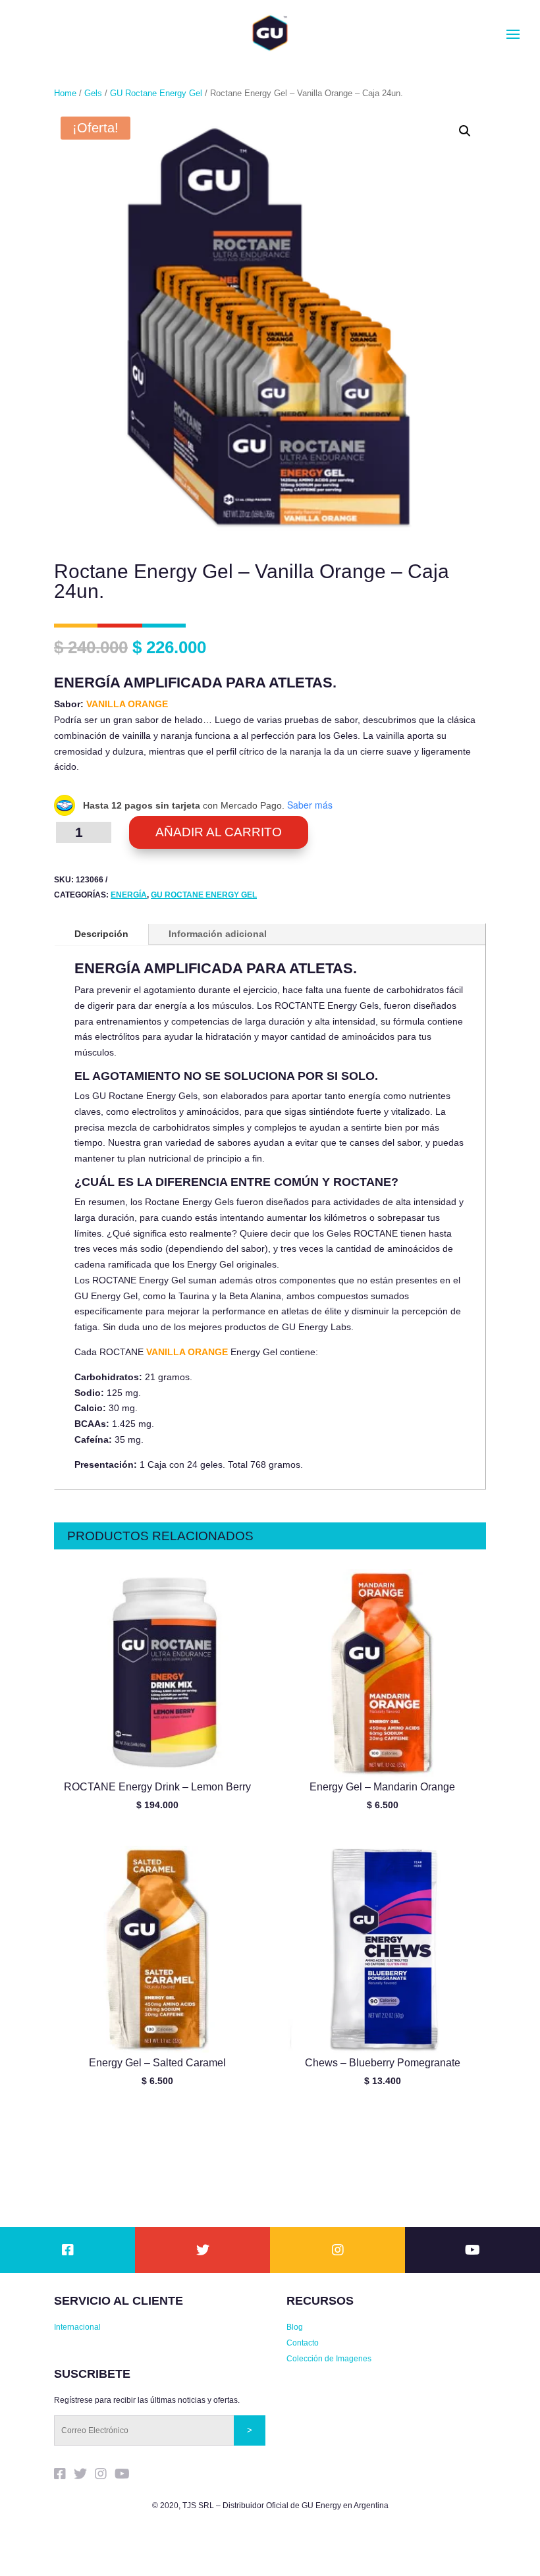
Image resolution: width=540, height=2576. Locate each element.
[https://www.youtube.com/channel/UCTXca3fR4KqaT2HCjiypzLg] (472, 2251)
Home (65, 93)
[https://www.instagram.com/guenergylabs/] (338, 2251)
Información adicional (218, 934)
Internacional (77, 2327)
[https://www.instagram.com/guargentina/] (105, 2476)
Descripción (101, 934)
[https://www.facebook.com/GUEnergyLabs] (68, 2251)
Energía (129, 895)
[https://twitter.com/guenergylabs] (203, 2251)
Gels (93, 93)
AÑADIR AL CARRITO (219, 832)
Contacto (303, 2343)
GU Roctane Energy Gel (156, 93)
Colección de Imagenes (329, 2359)
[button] (465, 131)
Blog (295, 2327)
